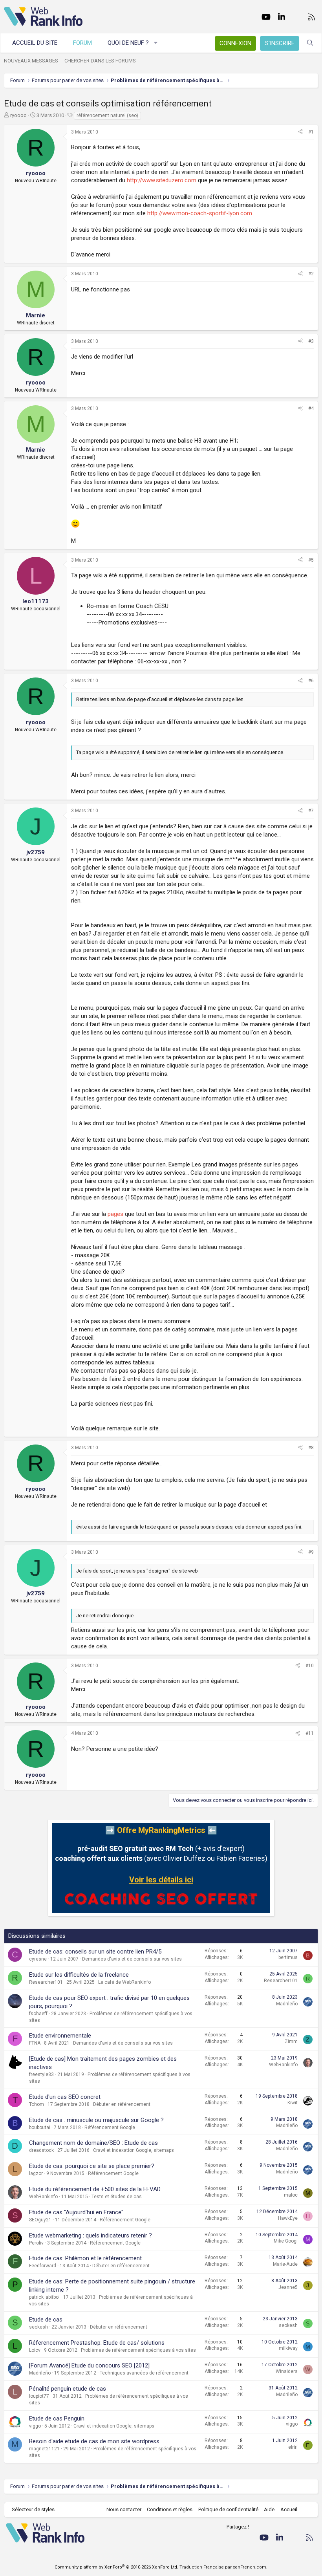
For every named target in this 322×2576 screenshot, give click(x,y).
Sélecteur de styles (33, 2509)
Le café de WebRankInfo (124, 1982)
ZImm (291, 2041)
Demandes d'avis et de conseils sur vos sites (132, 1959)
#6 (311, 681)
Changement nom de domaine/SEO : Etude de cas (93, 2143)
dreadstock (41, 2150)
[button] (156, 43)
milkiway (288, 2348)
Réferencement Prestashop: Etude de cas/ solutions (97, 2343)
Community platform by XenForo (116, 2567)
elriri (293, 2447)
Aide (269, 2509)
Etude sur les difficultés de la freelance (79, 1975)
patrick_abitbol (44, 2297)
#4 (311, 408)
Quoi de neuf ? (128, 43)
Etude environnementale (60, 2036)
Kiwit (293, 2103)
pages (115, 1214)
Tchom (37, 2104)
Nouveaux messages (31, 61)
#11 (310, 1733)
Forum (82, 43)
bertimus (288, 1957)
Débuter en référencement (122, 2104)
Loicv (35, 2350)
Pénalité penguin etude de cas (68, 2389)
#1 (311, 132)
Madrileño (287, 2004)
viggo (35, 2426)
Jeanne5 (288, 2287)
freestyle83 (41, 2074)
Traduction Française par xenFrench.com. (223, 2567)
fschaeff (38, 2014)
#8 (311, 1448)
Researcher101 (46, 1982)
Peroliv (36, 2243)
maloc (291, 2195)
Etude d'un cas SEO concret (65, 2097)
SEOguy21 (40, 2220)
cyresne (38, 1959)
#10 (310, 1666)
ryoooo (18, 115)
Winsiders (287, 2371)
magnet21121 (44, 2449)
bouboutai (40, 2127)
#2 (311, 274)
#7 (311, 811)
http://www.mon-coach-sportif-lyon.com (200, 213)
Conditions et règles (170, 2509)
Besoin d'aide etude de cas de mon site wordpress (94, 2441)
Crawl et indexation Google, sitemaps (134, 2150)
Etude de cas (46, 2320)
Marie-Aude (285, 2264)
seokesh (38, 2327)
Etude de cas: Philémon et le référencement (85, 2258)
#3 (311, 341)
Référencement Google (110, 2127)
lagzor (36, 2173)
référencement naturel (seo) (107, 115)
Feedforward (43, 2266)
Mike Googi (286, 2241)
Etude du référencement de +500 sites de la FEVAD (95, 2189)
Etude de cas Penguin (57, 2419)
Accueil (289, 2509)
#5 (311, 560)
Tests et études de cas (117, 2197)
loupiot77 (39, 2396)
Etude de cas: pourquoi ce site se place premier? (92, 2166)
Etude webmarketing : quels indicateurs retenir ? (91, 2235)
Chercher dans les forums (100, 61)
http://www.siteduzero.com (162, 180)
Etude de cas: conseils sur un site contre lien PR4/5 (95, 1952)
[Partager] (300, 132)
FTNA (35, 2043)
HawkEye (288, 2218)
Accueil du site (35, 43)
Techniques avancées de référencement (144, 2373)
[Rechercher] (310, 43)
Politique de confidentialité (228, 2509)
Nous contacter (124, 2509)
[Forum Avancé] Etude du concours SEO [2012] (89, 2365)
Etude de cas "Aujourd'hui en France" (76, 2212)
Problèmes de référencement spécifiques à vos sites (138, 2350)
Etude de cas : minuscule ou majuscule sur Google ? (96, 2120)
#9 (311, 1552)
